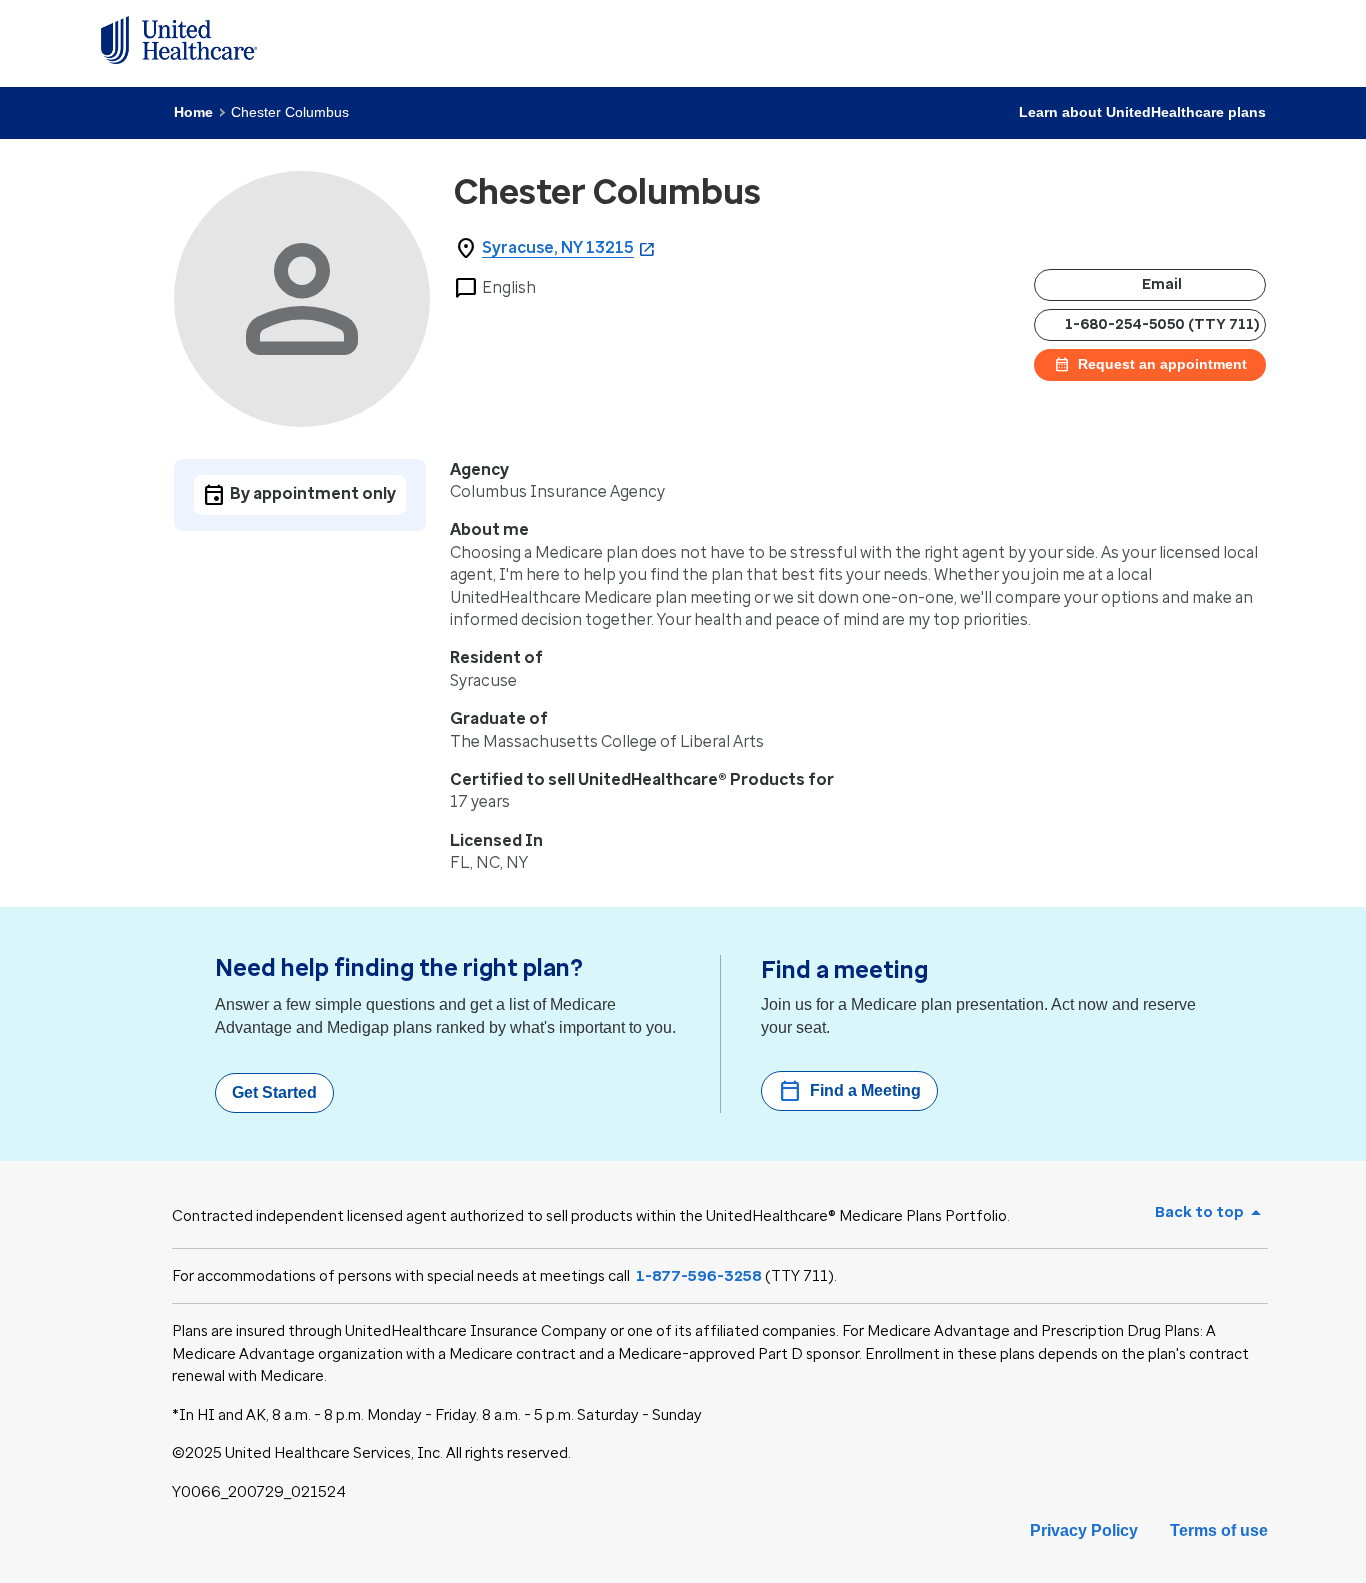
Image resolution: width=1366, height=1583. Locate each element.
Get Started (274, 1092)
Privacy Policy (1084, 1530)
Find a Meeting (849, 1091)
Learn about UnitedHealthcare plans (1142, 112)
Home (193, 112)
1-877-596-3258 (699, 1276)
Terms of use (1219, 1530)
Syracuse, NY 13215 (558, 247)
